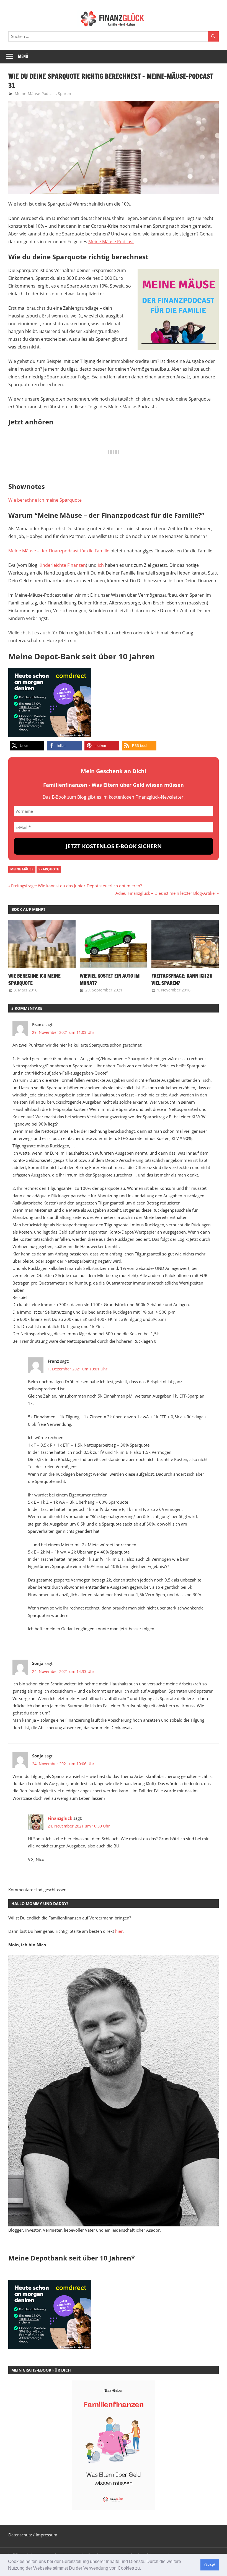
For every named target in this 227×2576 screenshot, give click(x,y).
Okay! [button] (210, 2565)
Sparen (65, 93)
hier (119, 1931)
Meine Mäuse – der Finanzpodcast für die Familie (59, 551)
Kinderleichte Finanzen (62, 565)
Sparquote (49, 869)
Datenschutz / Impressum (33, 2535)
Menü (23, 56)
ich (101, 565)
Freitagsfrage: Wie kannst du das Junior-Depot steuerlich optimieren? (76, 886)
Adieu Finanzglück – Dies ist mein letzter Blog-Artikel (166, 893)
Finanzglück (60, 1818)
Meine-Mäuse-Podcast (35, 93)
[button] (143, 2569)
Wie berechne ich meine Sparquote (45, 500)
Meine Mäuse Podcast (111, 242)
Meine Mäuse (22, 869)
